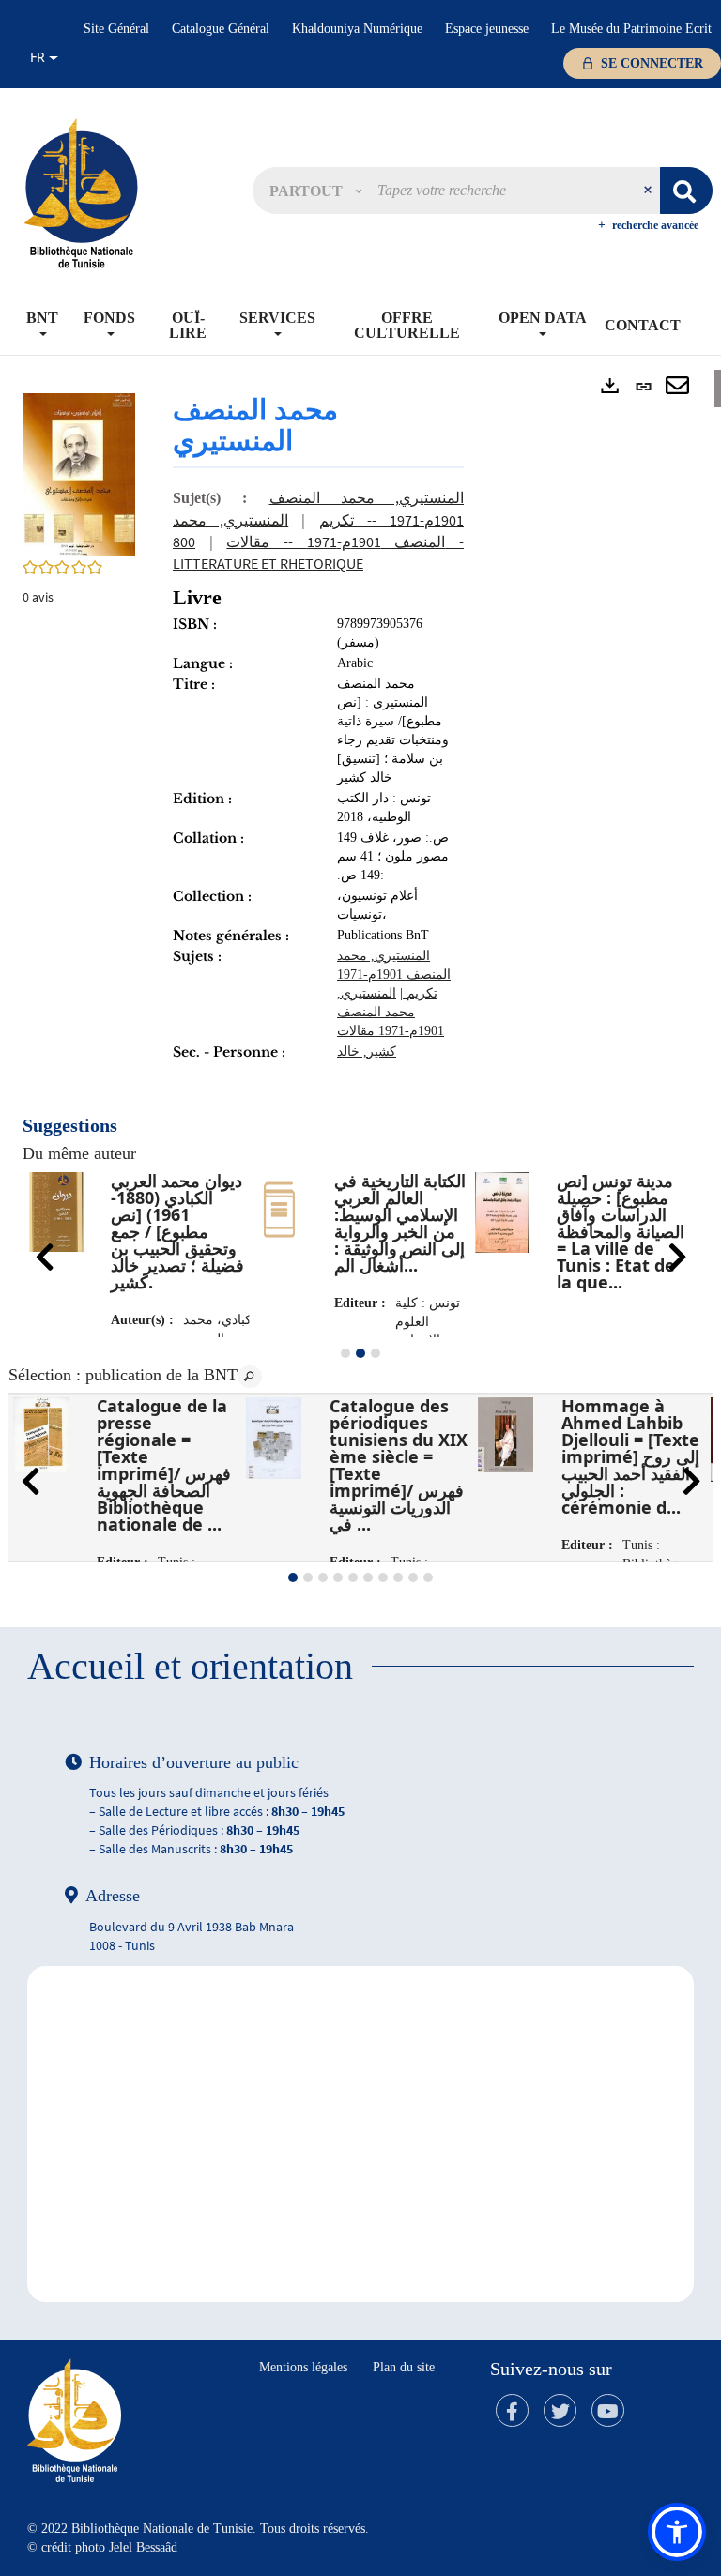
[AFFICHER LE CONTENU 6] (368, 1578)
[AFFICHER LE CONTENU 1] (345, 1353)
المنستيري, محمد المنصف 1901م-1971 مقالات (391, 1012)
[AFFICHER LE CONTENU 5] (353, 1578)
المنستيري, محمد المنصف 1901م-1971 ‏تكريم (394, 975)
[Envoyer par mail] (677, 387)
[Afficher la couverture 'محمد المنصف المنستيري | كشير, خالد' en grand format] (79, 473)
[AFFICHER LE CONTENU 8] (398, 1578)
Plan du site (404, 2367)
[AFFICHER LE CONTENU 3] (376, 1353)
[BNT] (81, 192)
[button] (315, 191)
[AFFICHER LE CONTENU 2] (308, 1578)
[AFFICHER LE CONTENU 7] (383, 1578)
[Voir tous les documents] (250, 1377)
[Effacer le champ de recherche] (650, 191)
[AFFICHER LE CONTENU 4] (338, 1578)
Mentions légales (303, 2367)
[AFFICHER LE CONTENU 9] (413, 1578)
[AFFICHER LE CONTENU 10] (428, 1578)
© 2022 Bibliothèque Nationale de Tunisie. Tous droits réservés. (198, 2529)
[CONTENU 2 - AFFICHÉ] (360, 1353)
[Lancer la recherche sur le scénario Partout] (686, 191)
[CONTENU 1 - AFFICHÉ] (293, 1578)
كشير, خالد (367, 1052)
